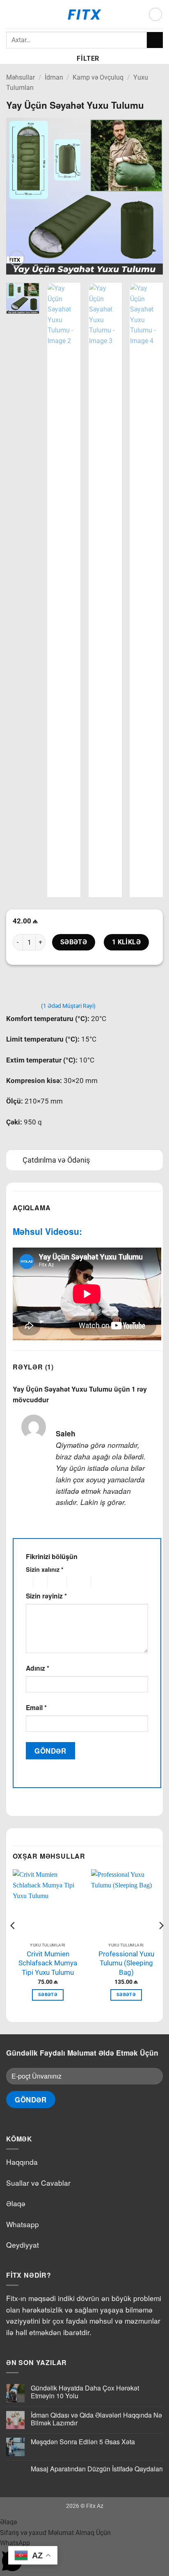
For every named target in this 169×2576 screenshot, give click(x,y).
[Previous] (20, 196)
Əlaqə (16, 2203)
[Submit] (155, 40)
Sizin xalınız (45, 1569)
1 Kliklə (127, 942)
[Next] (149, 196)
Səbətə (74, 942)
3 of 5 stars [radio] (56, 1582)
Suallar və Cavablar (38, 2183)
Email (36, 1707)
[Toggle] (14, 1161)
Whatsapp (23, 2224)
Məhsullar (21, 77)
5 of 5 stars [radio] (104, 1582)
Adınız (38, 1668)
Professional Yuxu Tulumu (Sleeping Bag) (126, 1963)
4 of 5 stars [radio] (78, 1582)
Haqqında (22, 2162)
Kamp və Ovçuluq (98, 77)
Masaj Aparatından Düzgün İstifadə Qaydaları (97, 2469)
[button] (11, 14)
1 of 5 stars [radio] (27, 1582)
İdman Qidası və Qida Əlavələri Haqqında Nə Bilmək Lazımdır (96, 2419)
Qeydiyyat (23, 2245)
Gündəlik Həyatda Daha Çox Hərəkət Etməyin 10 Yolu (85, 2392)
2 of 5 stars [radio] (39, 1582)
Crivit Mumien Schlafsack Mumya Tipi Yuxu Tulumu (48, 1963)
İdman (54, 77)
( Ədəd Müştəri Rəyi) (68, 1006)
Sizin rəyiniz (46, 1596)
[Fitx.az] (85, 14)
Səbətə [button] (48, 1995)
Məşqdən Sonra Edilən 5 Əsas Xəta (83, 2442)
